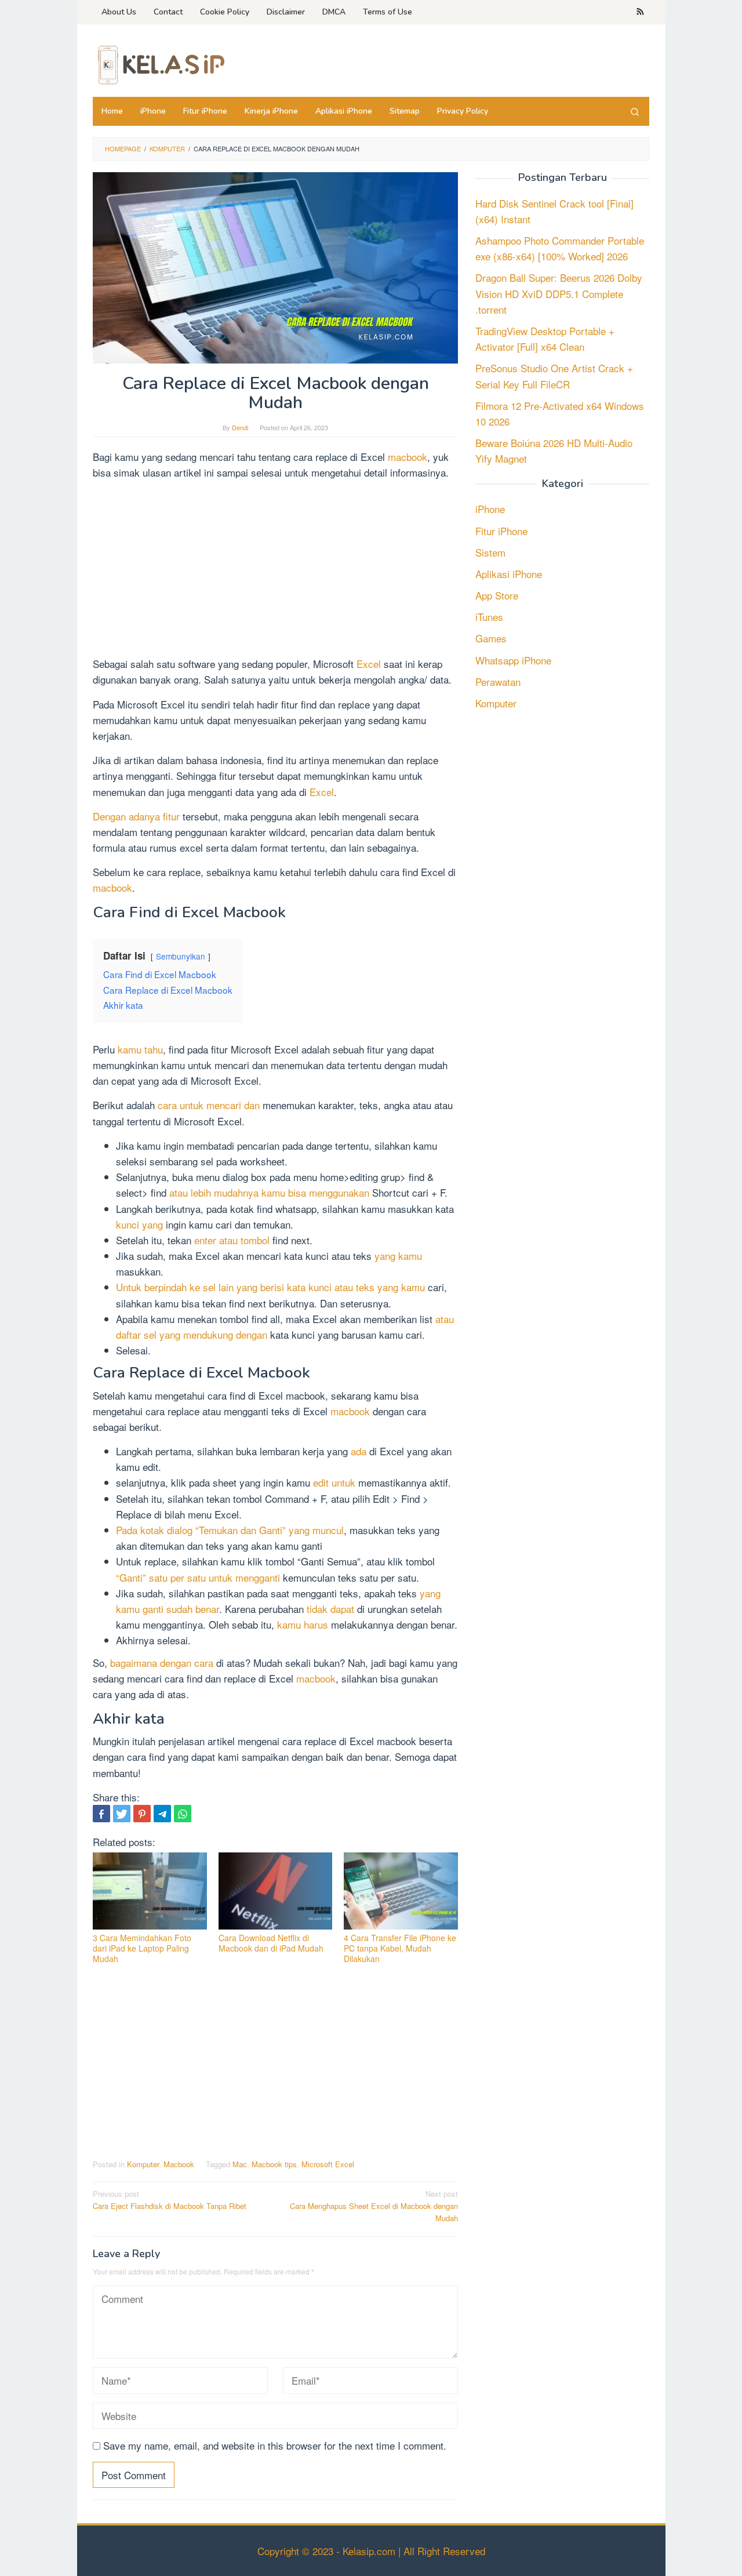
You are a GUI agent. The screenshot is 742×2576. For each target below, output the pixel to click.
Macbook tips (274, 2164)
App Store (497, 595)
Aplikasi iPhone (509, 574)
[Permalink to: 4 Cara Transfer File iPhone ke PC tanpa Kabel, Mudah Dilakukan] (401, 1891)
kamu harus (303, 1624)
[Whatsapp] (183, 1814)
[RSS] (640, 12)
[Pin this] (142, 1814)
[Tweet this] (122, 1814)
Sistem (490, 552)
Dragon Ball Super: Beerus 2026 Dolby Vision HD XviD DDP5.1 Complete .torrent (559, 294)
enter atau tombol (232, 1240)
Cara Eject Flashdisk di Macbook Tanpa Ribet (170, 2200)
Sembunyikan (181, 956)
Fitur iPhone (501, 531)
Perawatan (498, 682)
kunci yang (139, 1224)
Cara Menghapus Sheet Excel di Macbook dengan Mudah (374, 2206)
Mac (240, 2164)
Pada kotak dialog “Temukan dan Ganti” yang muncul (230, 1530)
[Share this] (101, 1814)
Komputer (143, 2164)
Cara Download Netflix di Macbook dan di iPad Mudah (271, 1943)
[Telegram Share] (162, 1814)
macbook (408, 457)
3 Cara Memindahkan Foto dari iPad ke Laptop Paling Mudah (142, 1948)
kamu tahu (140, 1049)
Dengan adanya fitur (136, 816)
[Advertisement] (275, 570)
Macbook (179, 2164)
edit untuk (334, 1482)
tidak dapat (330, 1609)
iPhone (490, 509)
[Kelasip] (159, 63)
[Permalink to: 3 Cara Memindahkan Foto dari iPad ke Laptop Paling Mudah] (150, 1891)
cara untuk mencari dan (209, 1105)
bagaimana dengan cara (162, 1663)
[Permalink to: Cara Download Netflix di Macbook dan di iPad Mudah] (276, 1891)
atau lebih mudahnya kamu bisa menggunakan (269, 1192)
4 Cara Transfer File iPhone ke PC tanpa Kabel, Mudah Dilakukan (400, 1948)
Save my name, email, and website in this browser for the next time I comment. (275, 2445)
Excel (370, 664)
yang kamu (398, 1256)
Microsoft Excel (328, 2164)
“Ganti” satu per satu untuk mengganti (198, 1577)
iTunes (489, 617)
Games (491, 639)
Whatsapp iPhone (513, 660)
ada (359, 1451)
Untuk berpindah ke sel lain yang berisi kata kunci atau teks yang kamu (270, 1287)
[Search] (635, 111)
